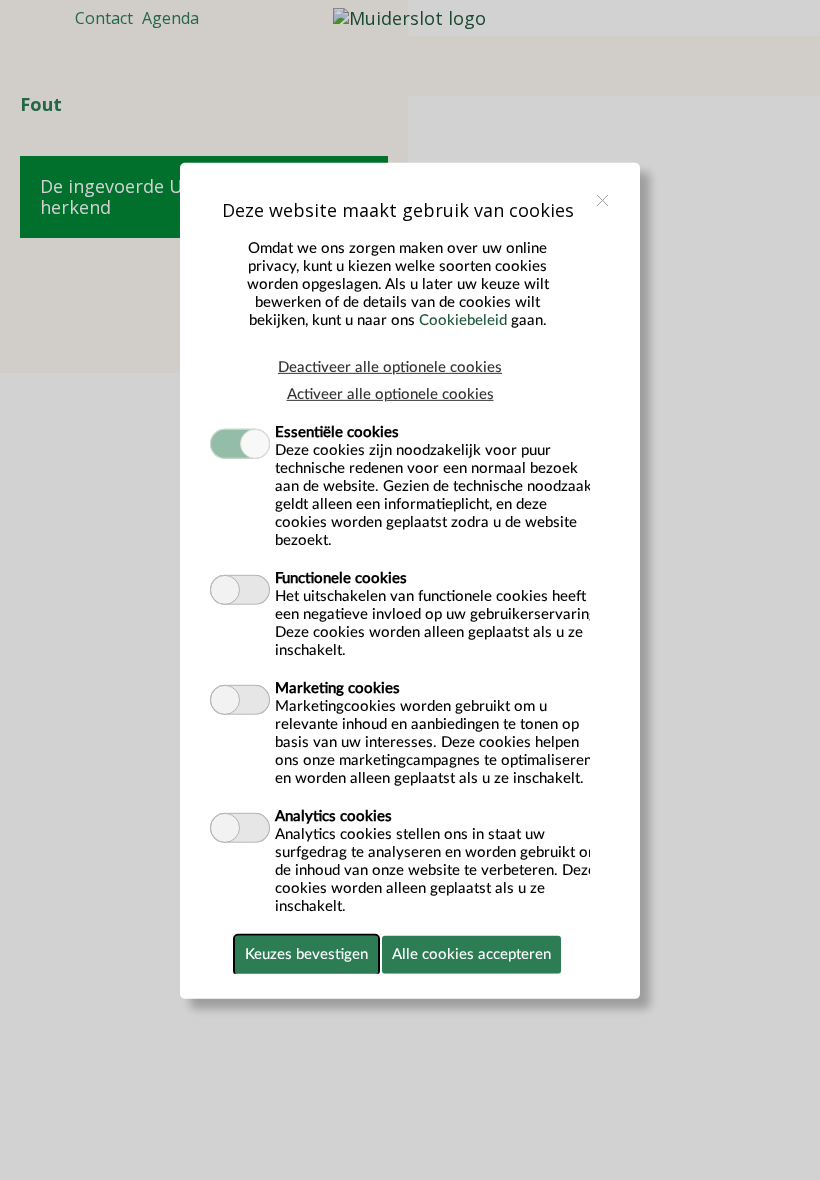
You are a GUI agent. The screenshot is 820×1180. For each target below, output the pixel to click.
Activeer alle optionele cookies (390, 394)
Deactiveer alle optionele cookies (390, 367)
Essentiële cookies (337, 432)
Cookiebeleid (463, 320)
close (602, 200)
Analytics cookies (333, 816)
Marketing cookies (337, 688)
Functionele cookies (341, 578)
